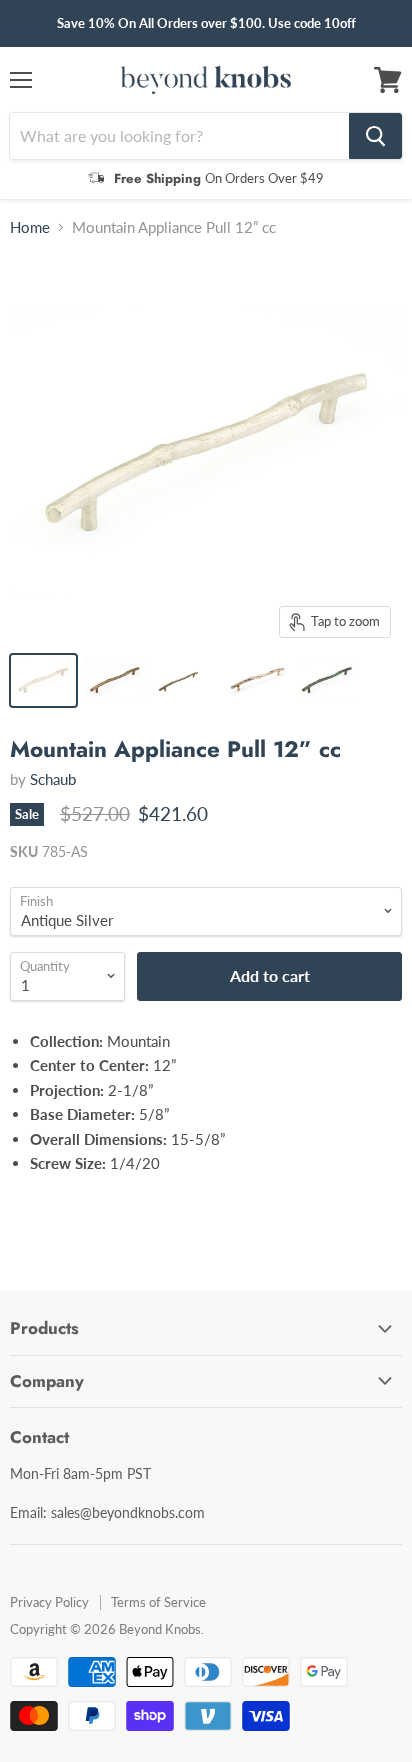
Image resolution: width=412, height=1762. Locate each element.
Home (30, 227)
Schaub (53, 779)
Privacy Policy (49, 1602)
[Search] (375, 136)
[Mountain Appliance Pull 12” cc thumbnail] (43, 680)
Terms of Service (158, 1602)
